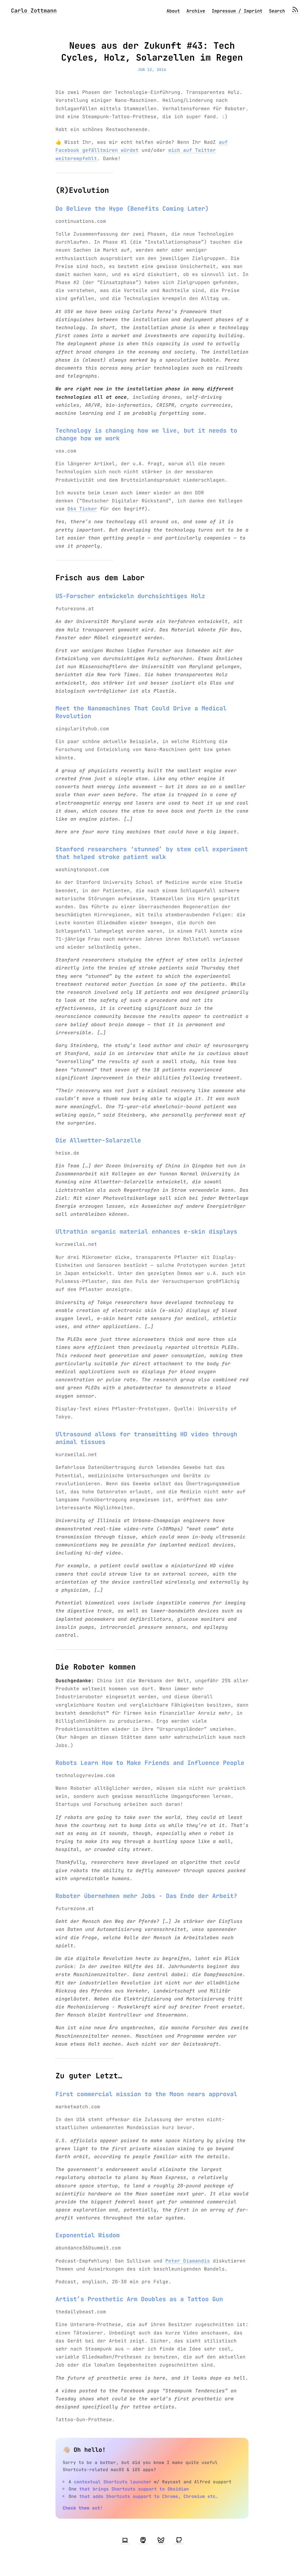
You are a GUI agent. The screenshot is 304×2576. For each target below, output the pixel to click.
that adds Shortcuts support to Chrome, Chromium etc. (149, 2496)
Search (277, 11)
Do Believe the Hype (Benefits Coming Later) (132, 209)
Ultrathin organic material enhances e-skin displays (146, 1232)
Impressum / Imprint (237, 11)
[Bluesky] (161, 2540)
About (173, 11)
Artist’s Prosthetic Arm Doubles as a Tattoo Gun (139, 2299)
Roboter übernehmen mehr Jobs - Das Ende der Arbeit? (146, 1896)
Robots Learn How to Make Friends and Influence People (150, 1763)
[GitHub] (179, 2540)
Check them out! (83, 2508)
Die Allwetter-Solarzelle (98, 1140)
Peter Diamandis (188, 2261)
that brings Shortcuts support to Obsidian (134, 2489)
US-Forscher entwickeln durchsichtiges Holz (130, 596)
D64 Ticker (82, 509)
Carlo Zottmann (34, 11)
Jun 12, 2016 (152, 70)
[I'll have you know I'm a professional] (125, 2540)
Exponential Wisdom (88, 2235)
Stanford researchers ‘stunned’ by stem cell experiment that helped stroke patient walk (152, 853)
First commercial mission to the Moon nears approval (146, 2094)
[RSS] (295, 11)
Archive (196, 11)
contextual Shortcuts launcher (113, 2482)
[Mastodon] (143, 2540)
